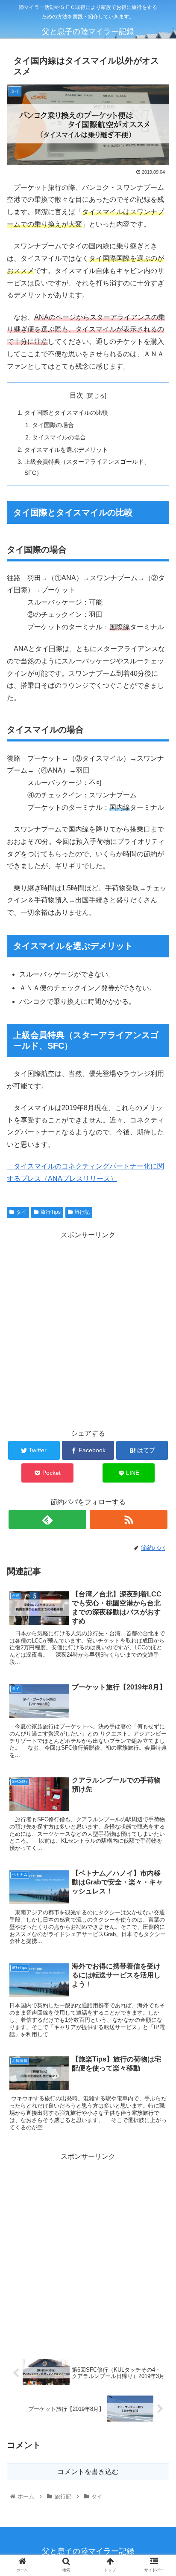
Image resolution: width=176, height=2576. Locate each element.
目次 (76, 395)
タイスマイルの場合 (59, 437)
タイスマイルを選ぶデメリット (66, 450)
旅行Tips (51, 1212)
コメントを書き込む (88, 2472)
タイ (21, 1212)
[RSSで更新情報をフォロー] (129, 1519)
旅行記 (82, 1212)
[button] (158, 1427)
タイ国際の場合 (53, 425)
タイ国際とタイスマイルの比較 (66, 413)
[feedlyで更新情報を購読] (47, 1519)
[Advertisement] (88, 1329)
